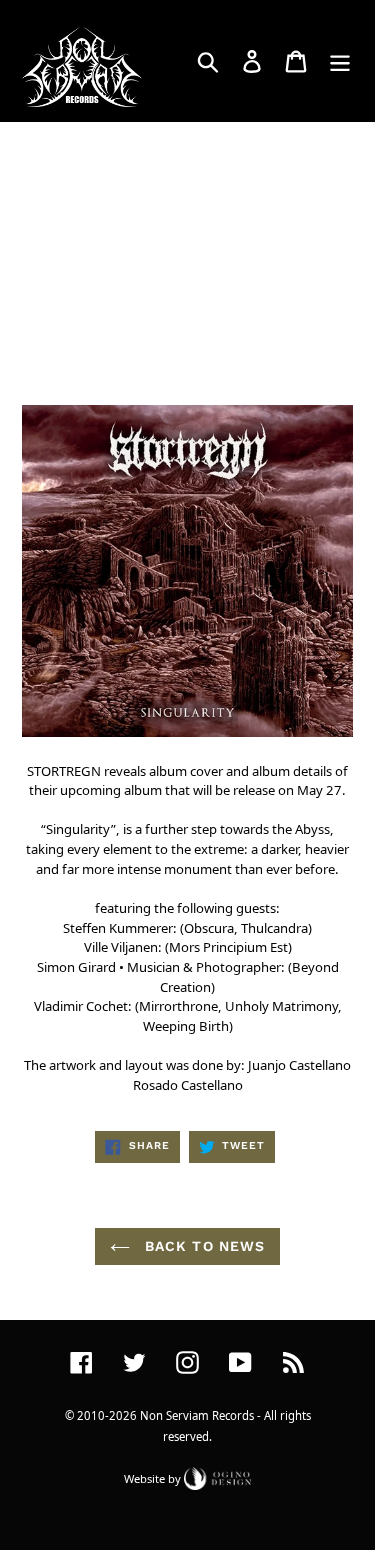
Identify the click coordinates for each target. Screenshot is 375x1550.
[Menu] (340, 61)
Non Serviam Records (197, 1415)
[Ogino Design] (218, 1477)
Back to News (203, 1246)
